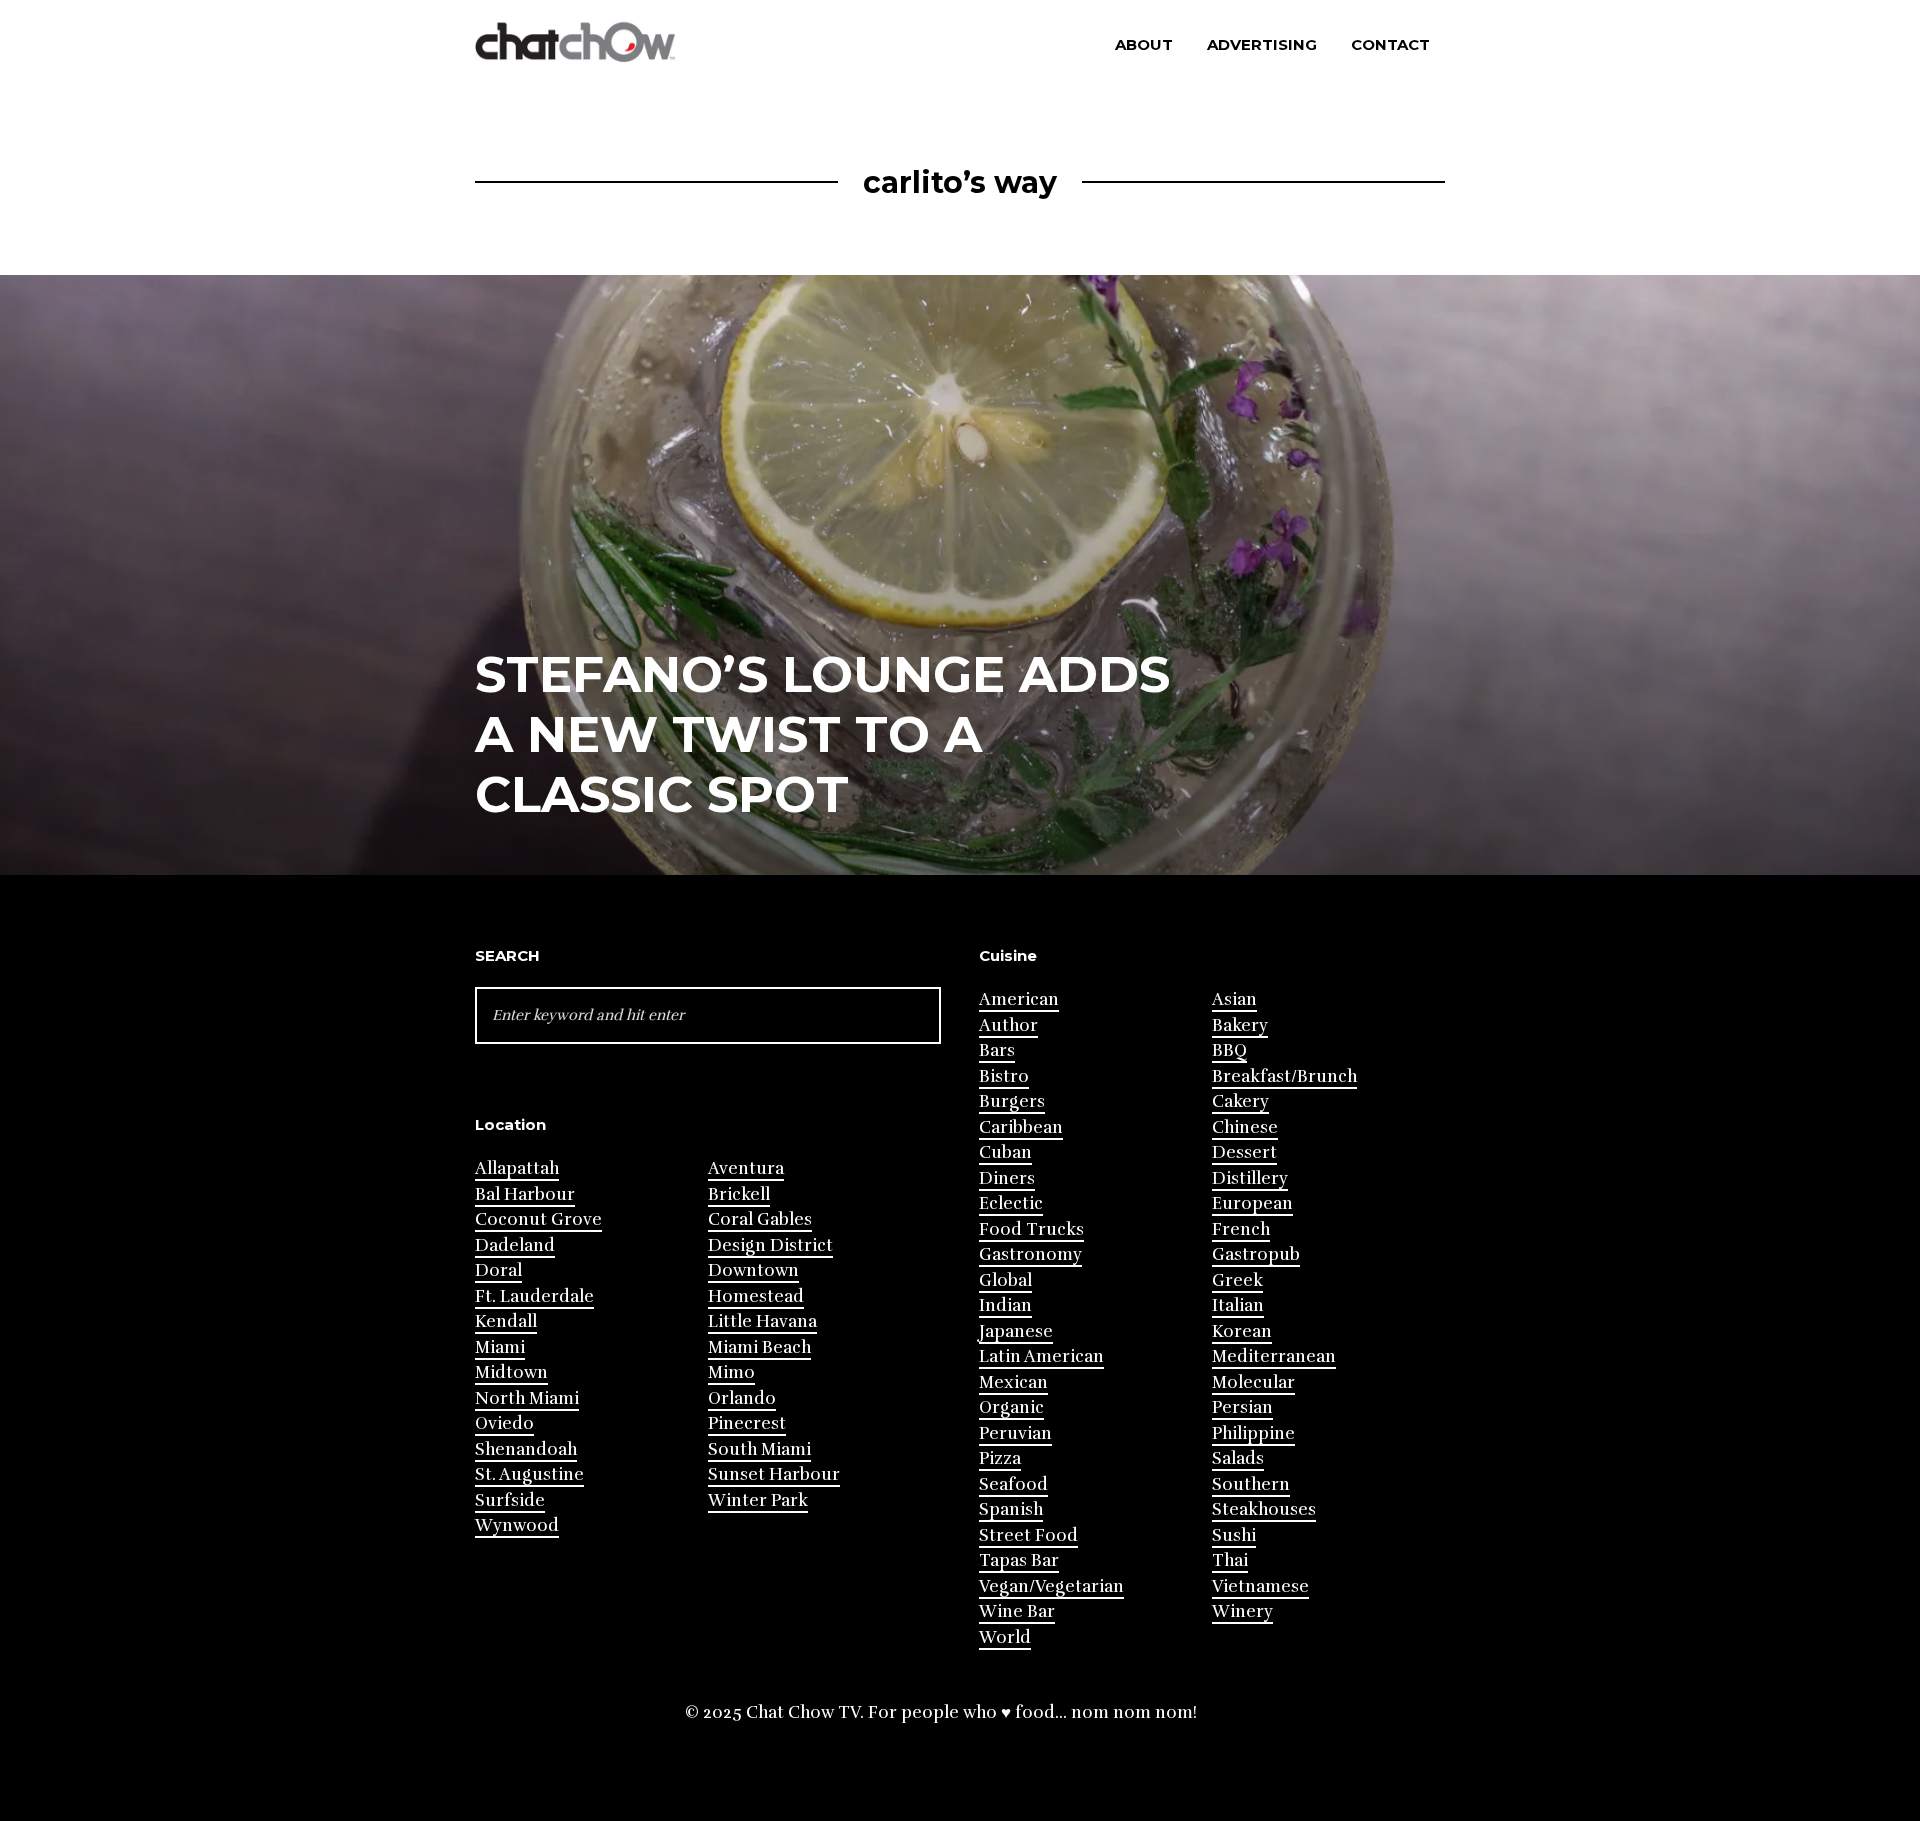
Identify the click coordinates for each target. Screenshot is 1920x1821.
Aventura (746, 1168)
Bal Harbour (525, 1194)
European (1252, 1203)
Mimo (731, 1372)
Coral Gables (760, 1219)
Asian (1234, 999)
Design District (770, 1245)
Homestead (756, 1296)
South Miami (759, 1449)
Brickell (739, 1194)
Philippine (1253, 1433)
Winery (1242, 1611)
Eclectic (1011, 1203)
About (1144, 44)
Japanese (1016, 1331)
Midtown (511, 1372)
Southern (1251, 1484)
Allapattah (517, 1168)
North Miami (527, 1398)
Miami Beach (759, 1347)
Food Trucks (1031, 1229)
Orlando (742, 1398)
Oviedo (504, 1423)
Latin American (1041, 1356)
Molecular (1253, 1382)
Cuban (1005, 1152)
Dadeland (515, 1245)
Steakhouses (1264, 1509)
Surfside (510, 1500)
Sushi (1234, 1535)
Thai (1230, 1560)
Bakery (1240, 1025)
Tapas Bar (1019, 1560)
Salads (1238, 1458)
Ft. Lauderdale (534, 1296)
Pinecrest (747, 1423)
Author (1008, 1025)
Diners (1007, 1178)
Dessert (1244, 1152)
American (1019, 999)
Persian (1242, 1407)
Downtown (753, 1270)
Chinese (1245, 1127)
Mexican (1013, 1382)
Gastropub (1256, 1254)
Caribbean (1021, 1127)
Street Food (1028, 1535)
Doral (498, 1270)
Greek (1237, 1280)
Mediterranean (1274, 1356)
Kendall (506, 1321)
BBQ (1229, 1050)
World (1005, 1637)
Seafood (1013, 1484)
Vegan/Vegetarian (1051, 1586)
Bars (997, 1050)
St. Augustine (529, 1474)
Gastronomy (1030, 1254)
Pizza (1000, 1458)
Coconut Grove (538, 1219)
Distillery (1250, 1178)
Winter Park (758, 1500)
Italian (1238, 1305)
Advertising (1262, 44)
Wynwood (517, 1525)
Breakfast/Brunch (1284, 1076)
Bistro (1004, 1076)
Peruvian (1015, 1433)
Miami (500, 1347)
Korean (1242, 1331)
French (1241, 1229)
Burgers (1012, 1101)
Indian (1005, 1305)
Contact (1390, 44)
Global (1005, 1280)
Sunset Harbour (774, 1474)
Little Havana (762, 1321)
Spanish (1011, 1509)
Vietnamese (1260, 1586)
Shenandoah (526, 1449)
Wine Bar (1017, 1611)
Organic (1011, 1407)
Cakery (1240, 1101)
